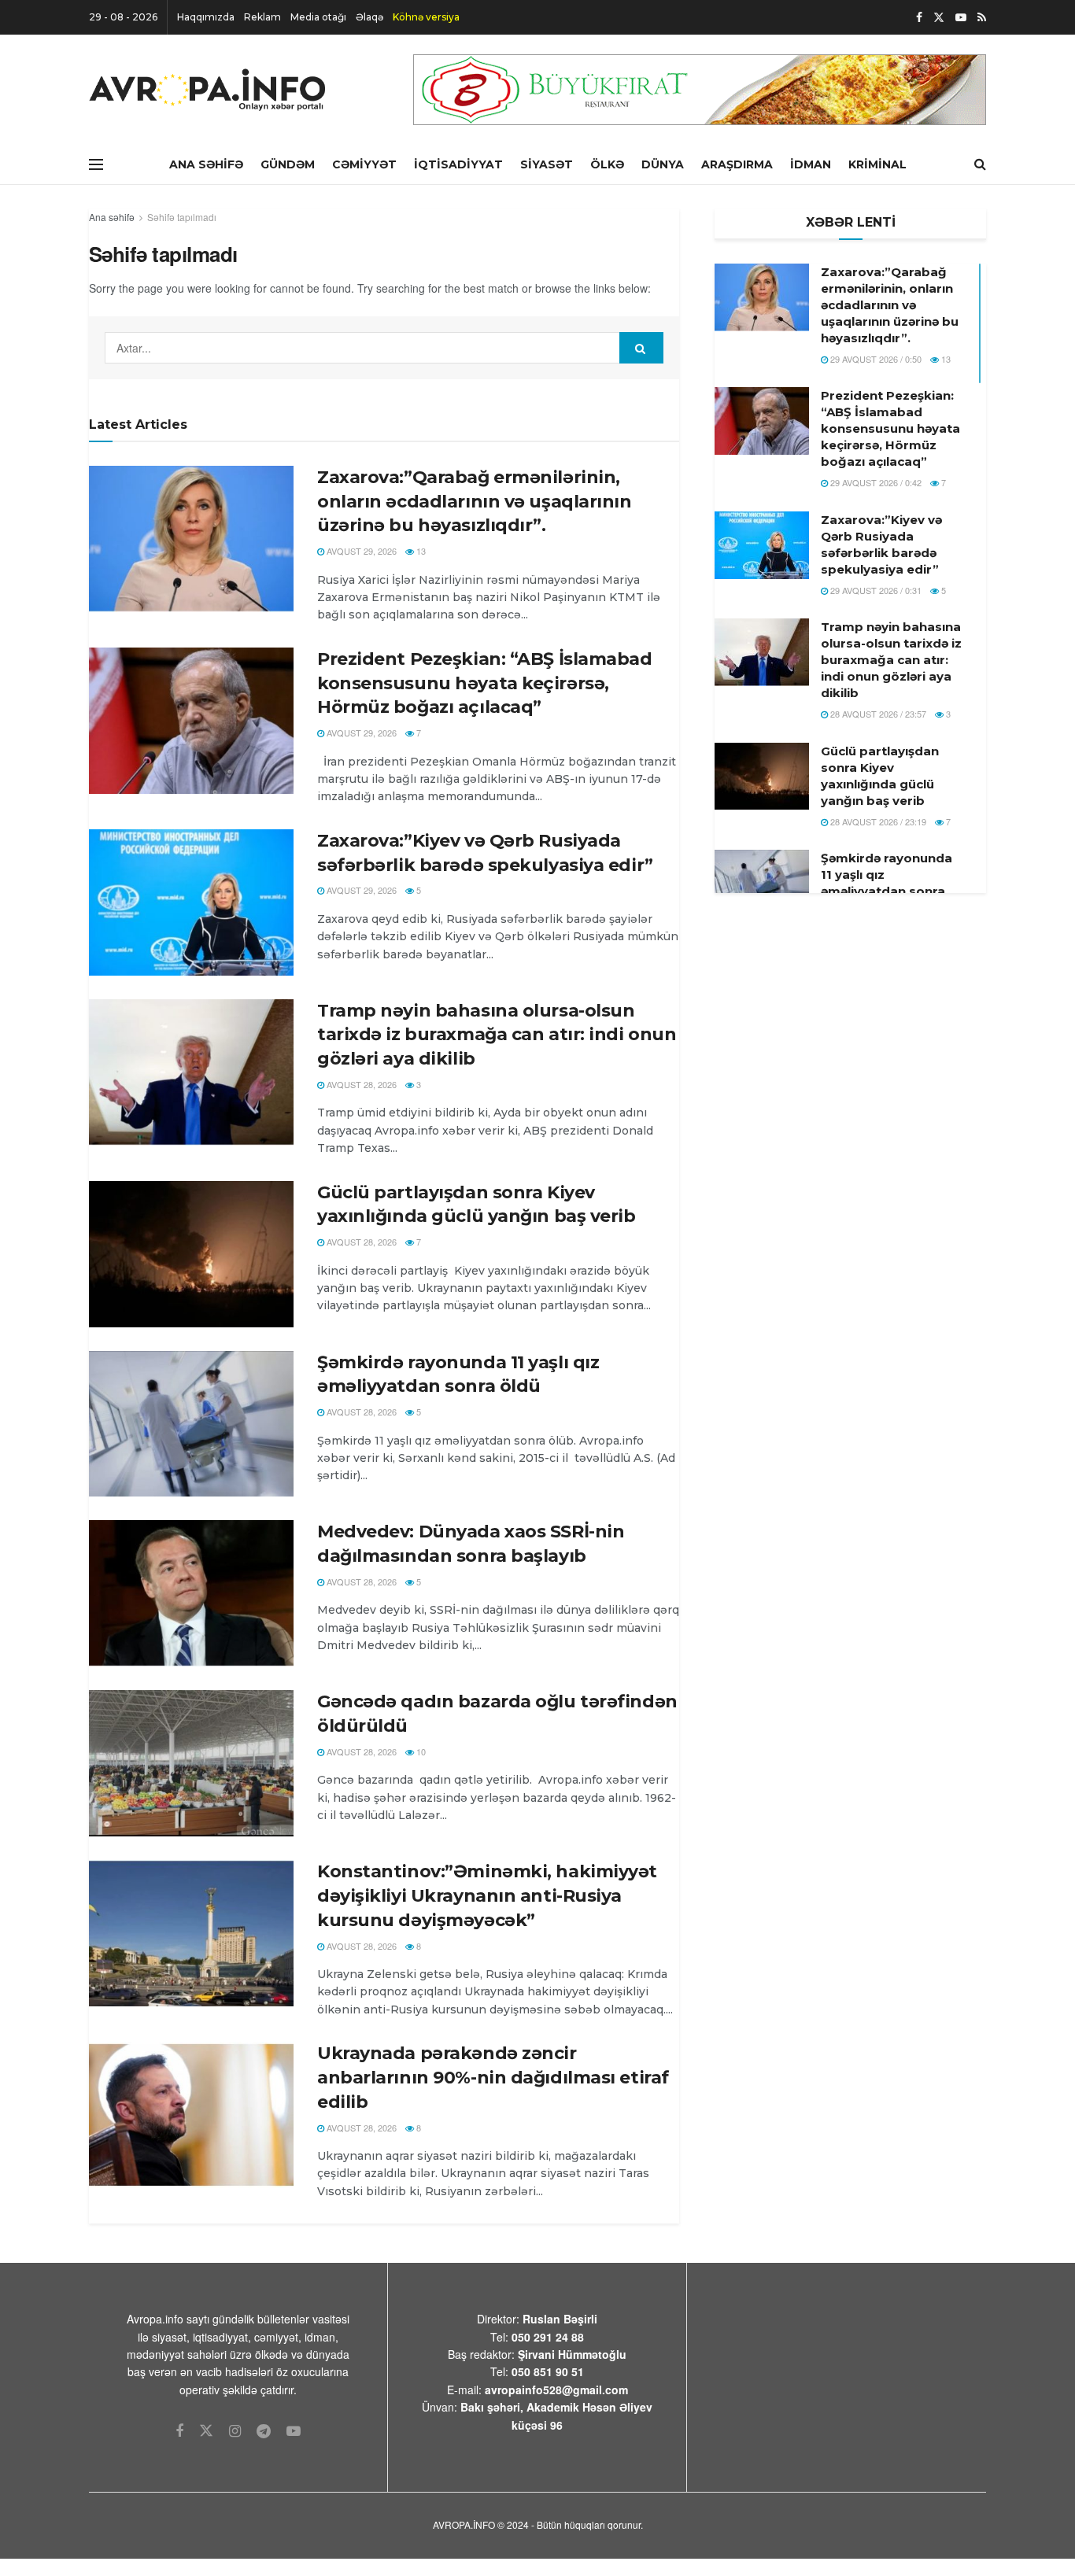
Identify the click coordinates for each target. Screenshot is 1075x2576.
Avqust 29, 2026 (360, 551)
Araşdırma (737, 164)
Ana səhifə (112, 217)
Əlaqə (369, 17)
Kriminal (877, 164)
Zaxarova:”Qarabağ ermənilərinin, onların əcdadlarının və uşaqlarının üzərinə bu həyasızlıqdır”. (475, 502)
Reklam (262, 17)
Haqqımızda (206, 17)
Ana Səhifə (206, 164)
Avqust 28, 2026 (360, 1084)
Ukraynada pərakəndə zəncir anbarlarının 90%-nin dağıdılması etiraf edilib (493, 2078)
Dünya (663, 164)
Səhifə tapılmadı (182, 217)
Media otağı (318, 17)
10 (420, 1751)
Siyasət (547, 164)
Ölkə (607, 164)
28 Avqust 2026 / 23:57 (877, 714)
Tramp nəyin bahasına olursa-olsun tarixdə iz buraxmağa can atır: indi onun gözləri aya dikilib (497, 1035)
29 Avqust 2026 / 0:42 (875, 482)
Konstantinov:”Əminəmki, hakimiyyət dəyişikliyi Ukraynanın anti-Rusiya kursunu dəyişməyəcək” (487, 1896)
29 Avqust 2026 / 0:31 (875, 590)
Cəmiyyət (364, 164)
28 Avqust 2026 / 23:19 (877, 821)
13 (420, 551)
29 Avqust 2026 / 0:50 (875, 359)
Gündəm (288, 164)
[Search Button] (641, 348)
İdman (811, 164)
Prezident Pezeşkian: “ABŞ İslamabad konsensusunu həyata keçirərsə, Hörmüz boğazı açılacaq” (485, 683)
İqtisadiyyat (458, 164)
